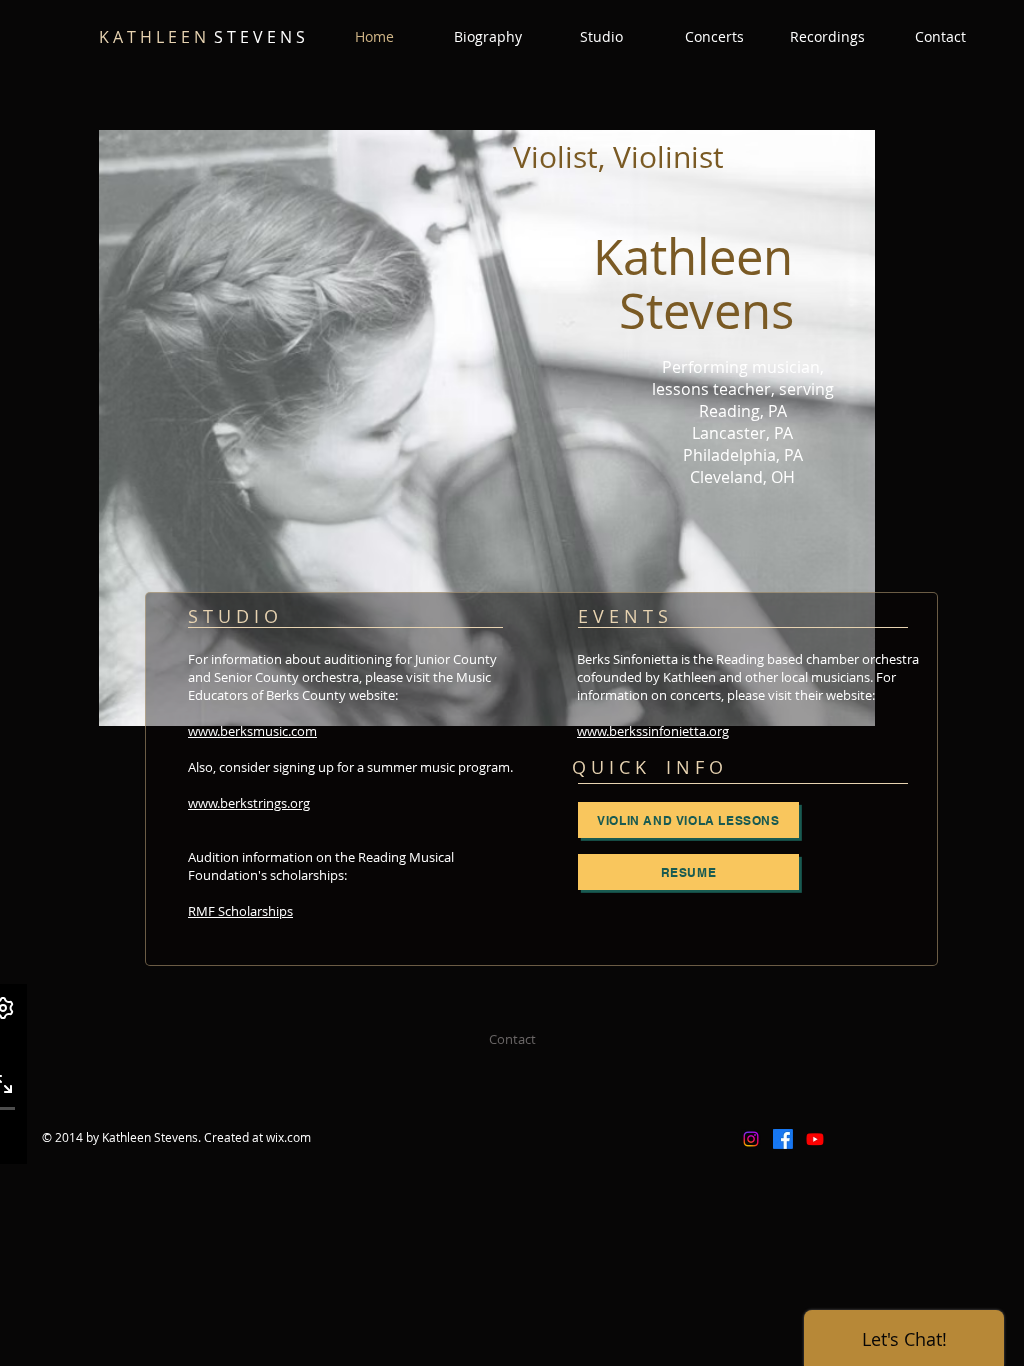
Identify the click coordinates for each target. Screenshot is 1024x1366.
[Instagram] (751, 1139)
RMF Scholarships (240, 911)
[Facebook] (783, 1139)
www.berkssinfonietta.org (653, 731)
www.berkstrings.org (249, 803)
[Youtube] (815, 1139)
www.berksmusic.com (252, 731)
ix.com (293, 1137)
